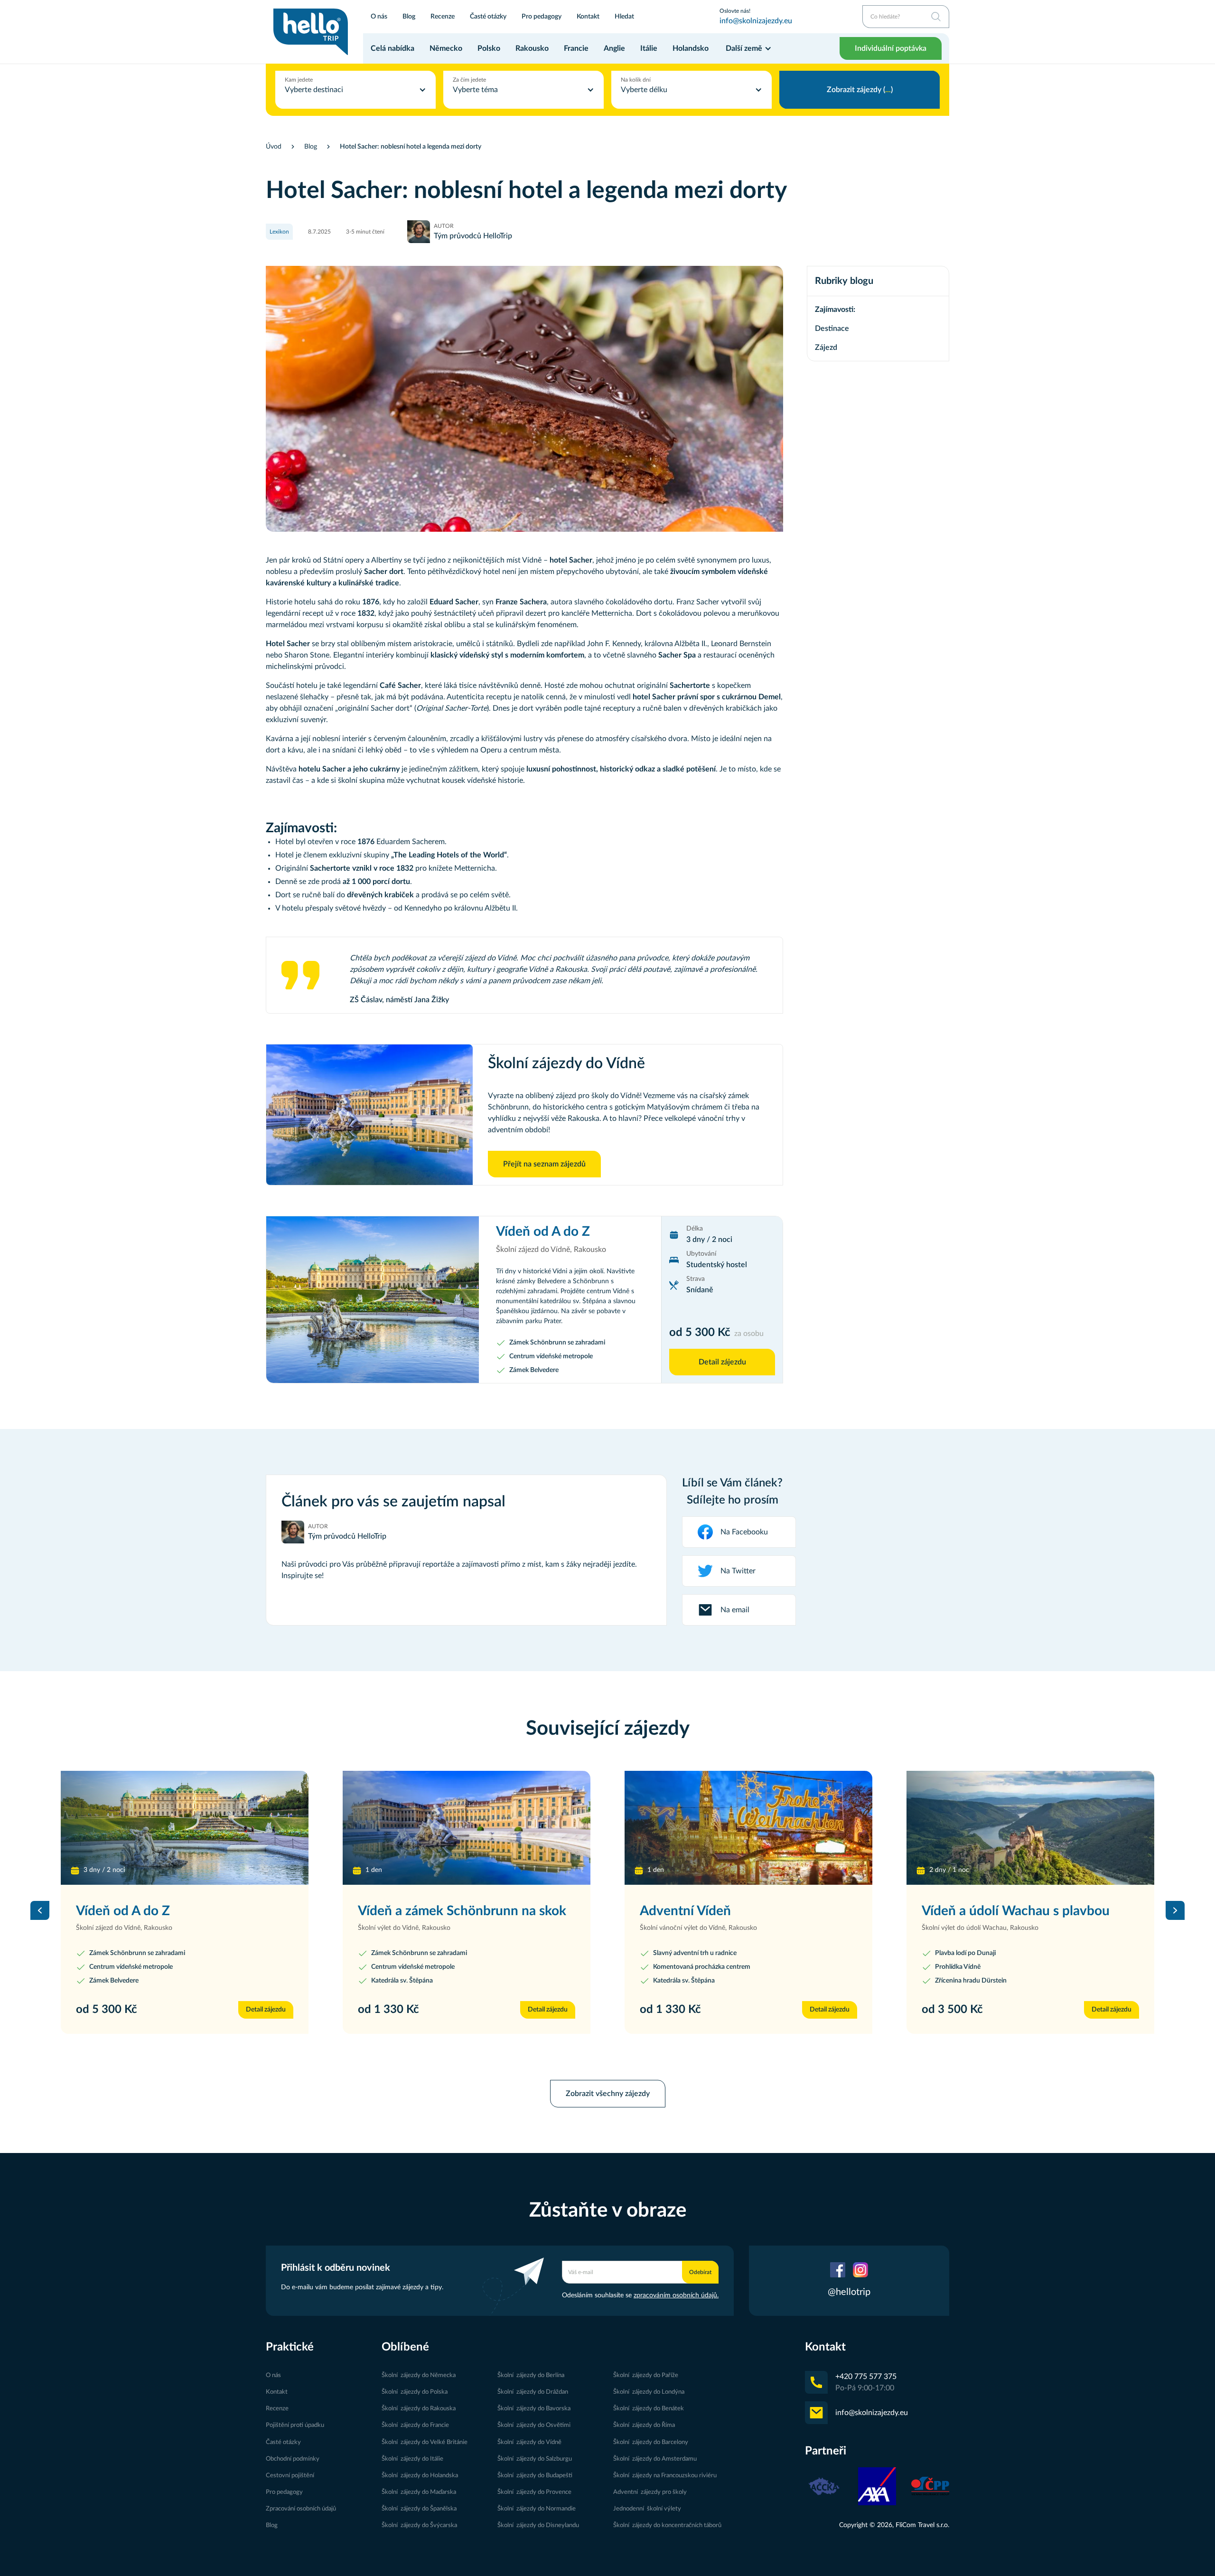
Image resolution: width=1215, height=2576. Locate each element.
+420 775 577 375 (866, 2377)
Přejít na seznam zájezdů (544, 1164)
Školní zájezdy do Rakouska (419, 2408)
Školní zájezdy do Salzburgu (535, 2459)
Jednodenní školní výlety (647, 2509)
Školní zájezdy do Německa (419, 2375)
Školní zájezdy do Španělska (419, 2509)
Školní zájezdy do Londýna (649, 2392)
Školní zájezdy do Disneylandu (538, 2525)
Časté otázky (488, 16)
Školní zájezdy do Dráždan (533, 2392)
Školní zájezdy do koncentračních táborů (667, 2525)
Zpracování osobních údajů (301, 2509)
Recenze (443, 16)
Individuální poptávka (891, 48)
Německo (446, 48)
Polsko (489, 48)
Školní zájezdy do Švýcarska (419, 2525)
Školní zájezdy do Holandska (420, 2475)
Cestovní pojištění (290, 2475)
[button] (749, 48)
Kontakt (588, 16)
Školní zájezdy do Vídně (529, 2442)
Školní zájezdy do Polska (415, 2392)
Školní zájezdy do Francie (415, 2425)
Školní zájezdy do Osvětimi (534, 2425)
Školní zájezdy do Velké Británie (425, 2442)
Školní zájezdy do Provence (534, 2492)
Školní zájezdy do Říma (644, 2425)
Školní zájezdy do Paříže (646, 2375)
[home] (311, 32)
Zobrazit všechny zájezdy (608, 2094)
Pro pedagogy (542, 16)
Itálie (649, 48)
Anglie (614, 48)
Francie (576, 48)
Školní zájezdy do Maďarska (419, 2492)
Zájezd (826, 348)
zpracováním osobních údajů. (676, 2295)
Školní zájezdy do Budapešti (535, 2475)
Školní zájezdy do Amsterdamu (655, 2459)
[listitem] (185, 1910)
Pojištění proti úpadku (295, 2425)
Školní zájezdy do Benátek (649, 2408)
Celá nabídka (393, 48)
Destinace (832, 329)
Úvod (274, 147)
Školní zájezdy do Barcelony (651, 2442)
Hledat (624, 16)
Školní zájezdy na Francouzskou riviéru (665, 2475)
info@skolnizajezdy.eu (756, 21)
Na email (735, 1610)
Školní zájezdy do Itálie (412, 2459)
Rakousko (532, 48)
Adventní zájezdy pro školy (650, 2492)
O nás (379, 16)
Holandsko (691, 48)
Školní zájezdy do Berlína (531, 2375)
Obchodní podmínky (293, 2459)
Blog (409, 16)
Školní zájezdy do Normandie (537, 2509)
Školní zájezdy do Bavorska (534, 2408)
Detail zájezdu (722, 1362)
